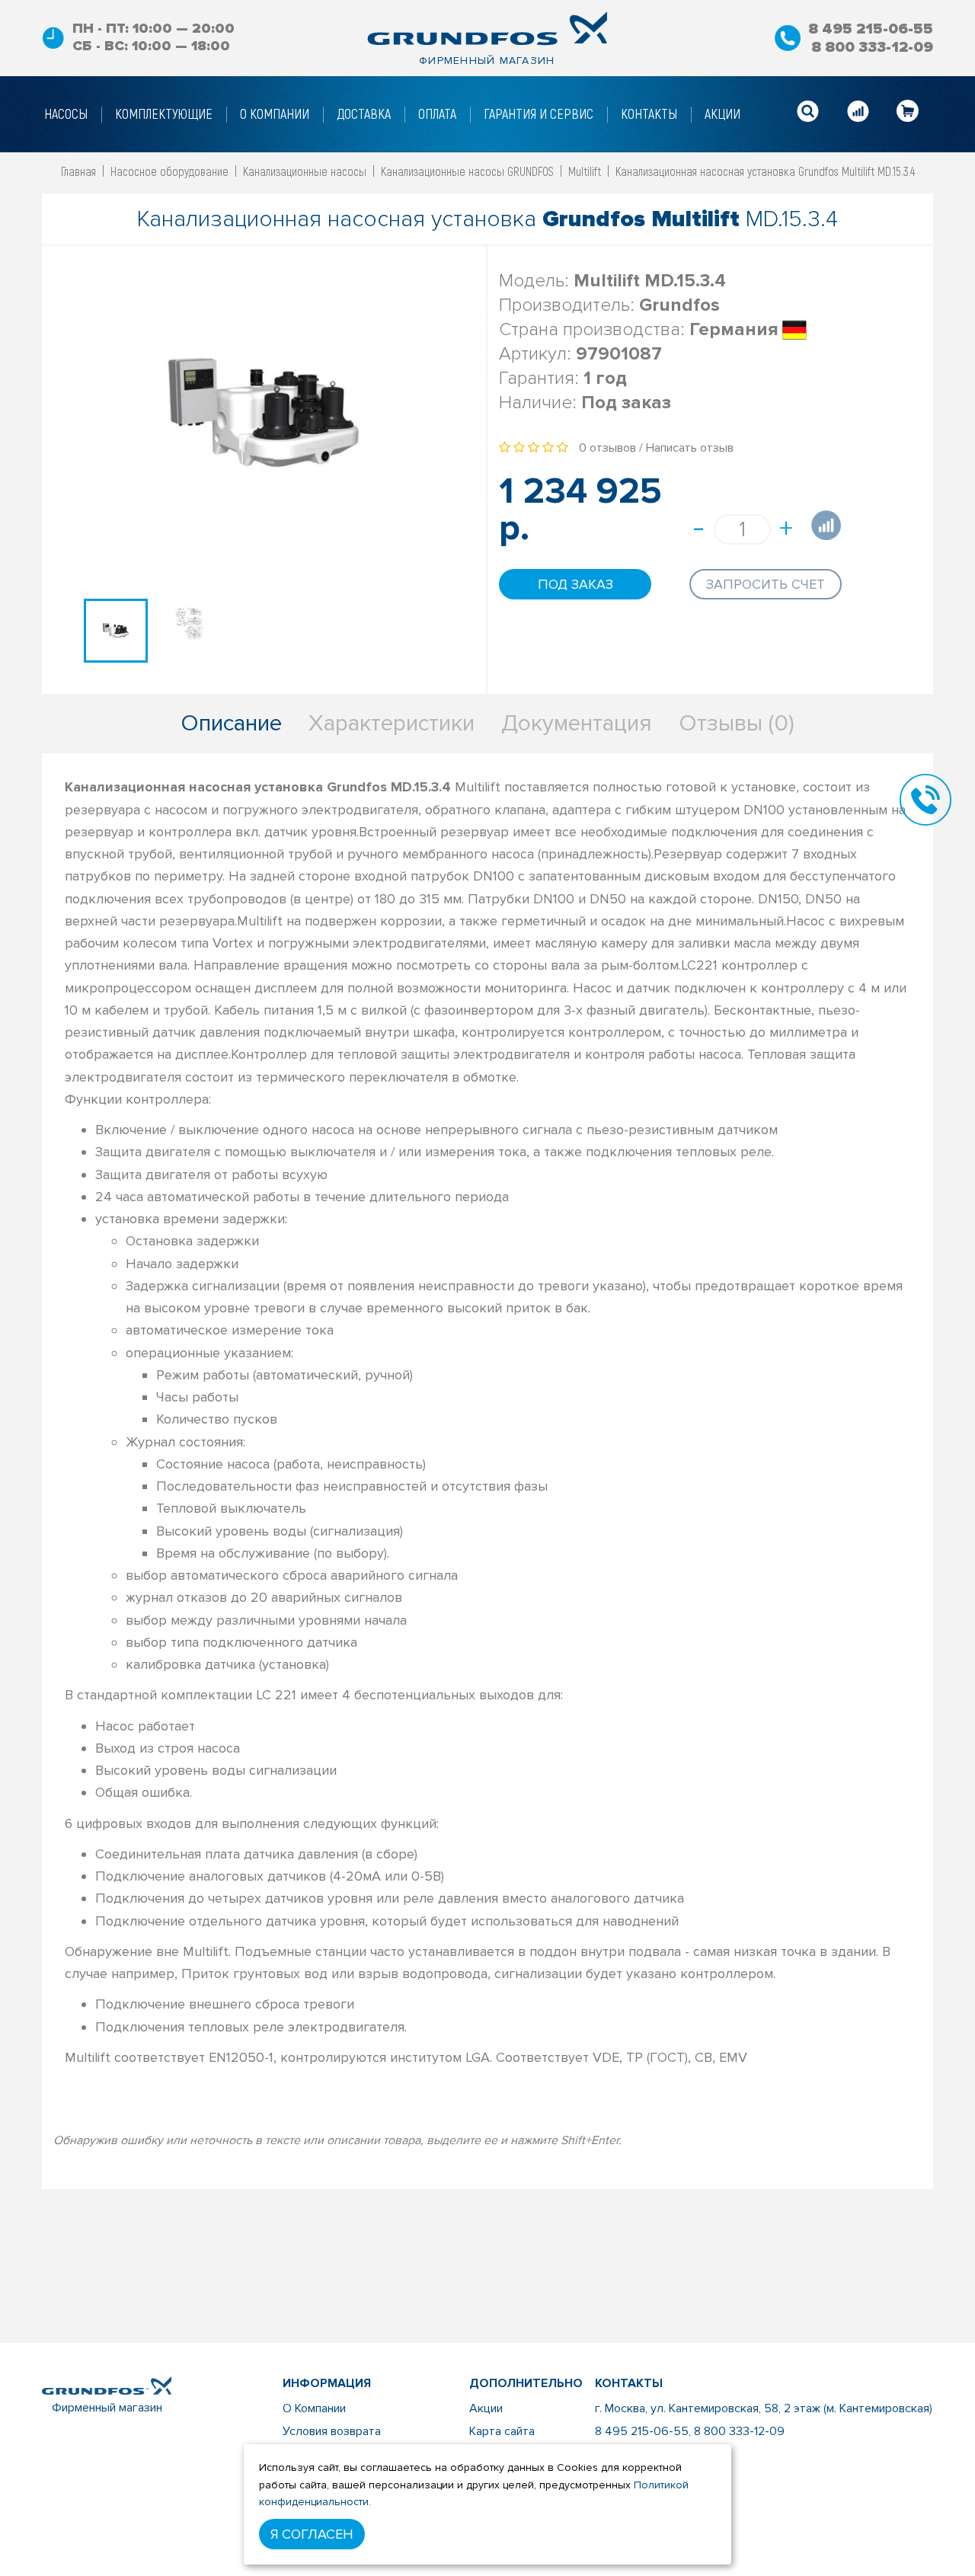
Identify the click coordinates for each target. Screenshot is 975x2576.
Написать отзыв (690, 448)
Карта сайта (502, 2431)
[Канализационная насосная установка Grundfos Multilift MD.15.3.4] (116, 631)
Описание (231, 723)
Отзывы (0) (737, 723)
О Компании (314, 2408)
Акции (486, 2408)
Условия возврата (332, 2431)
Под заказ (575, 584)
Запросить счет (766, 584)
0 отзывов (607, 448)
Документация (577, 723)
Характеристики (392, 723)
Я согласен (312, 2534)
